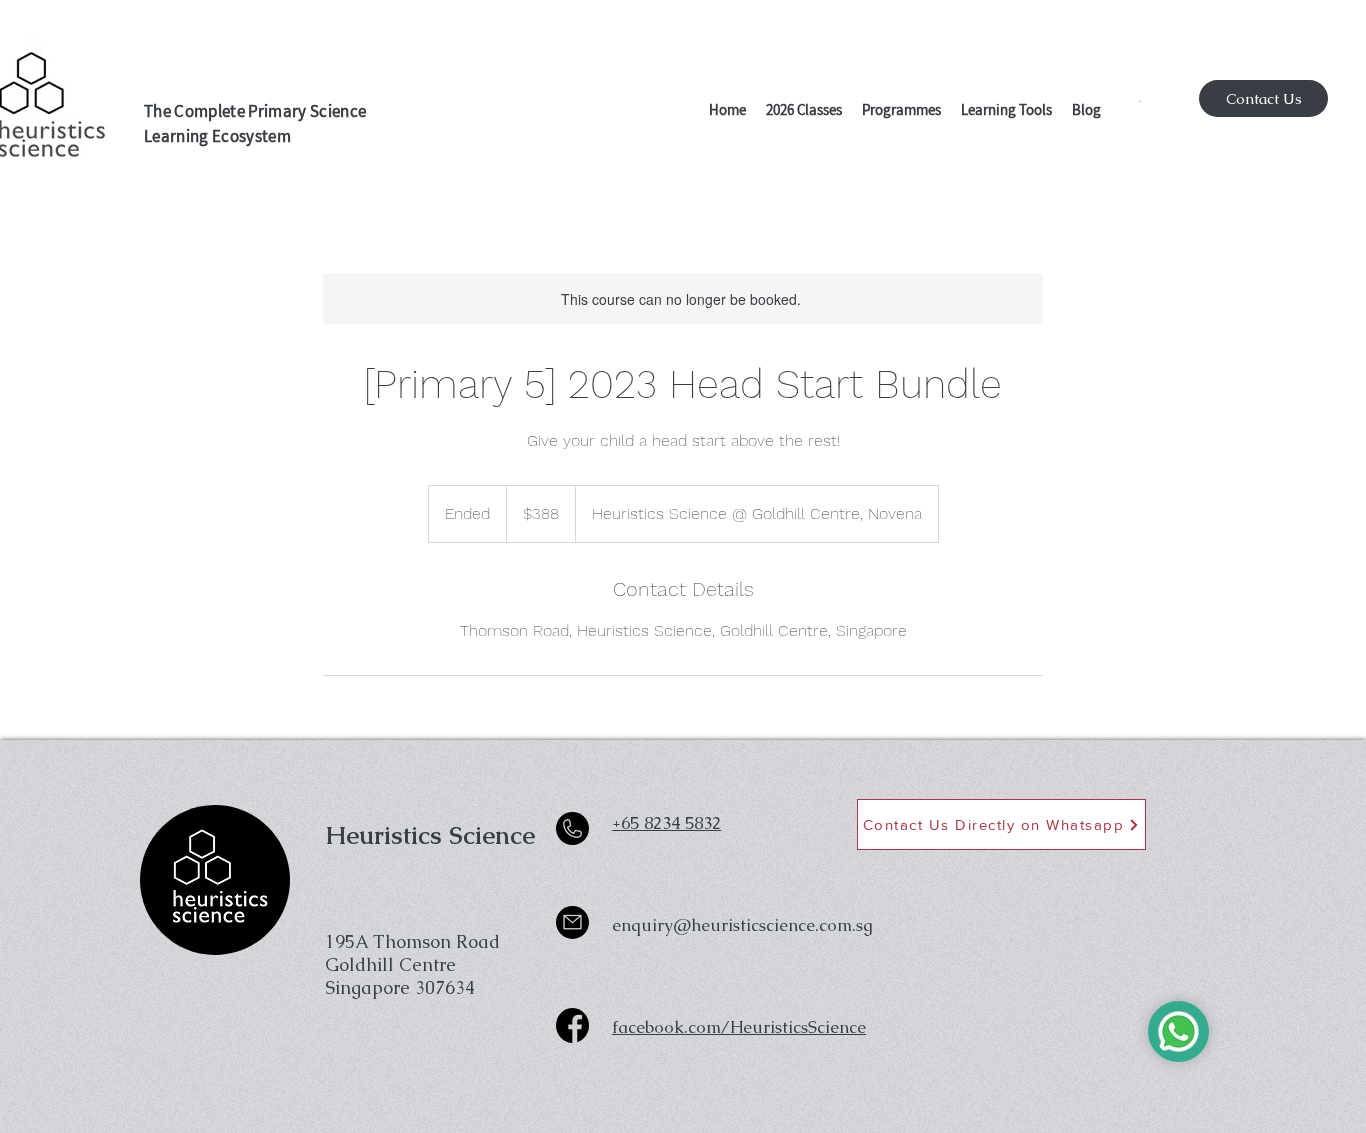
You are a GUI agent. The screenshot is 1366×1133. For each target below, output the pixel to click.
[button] (804, 112)
